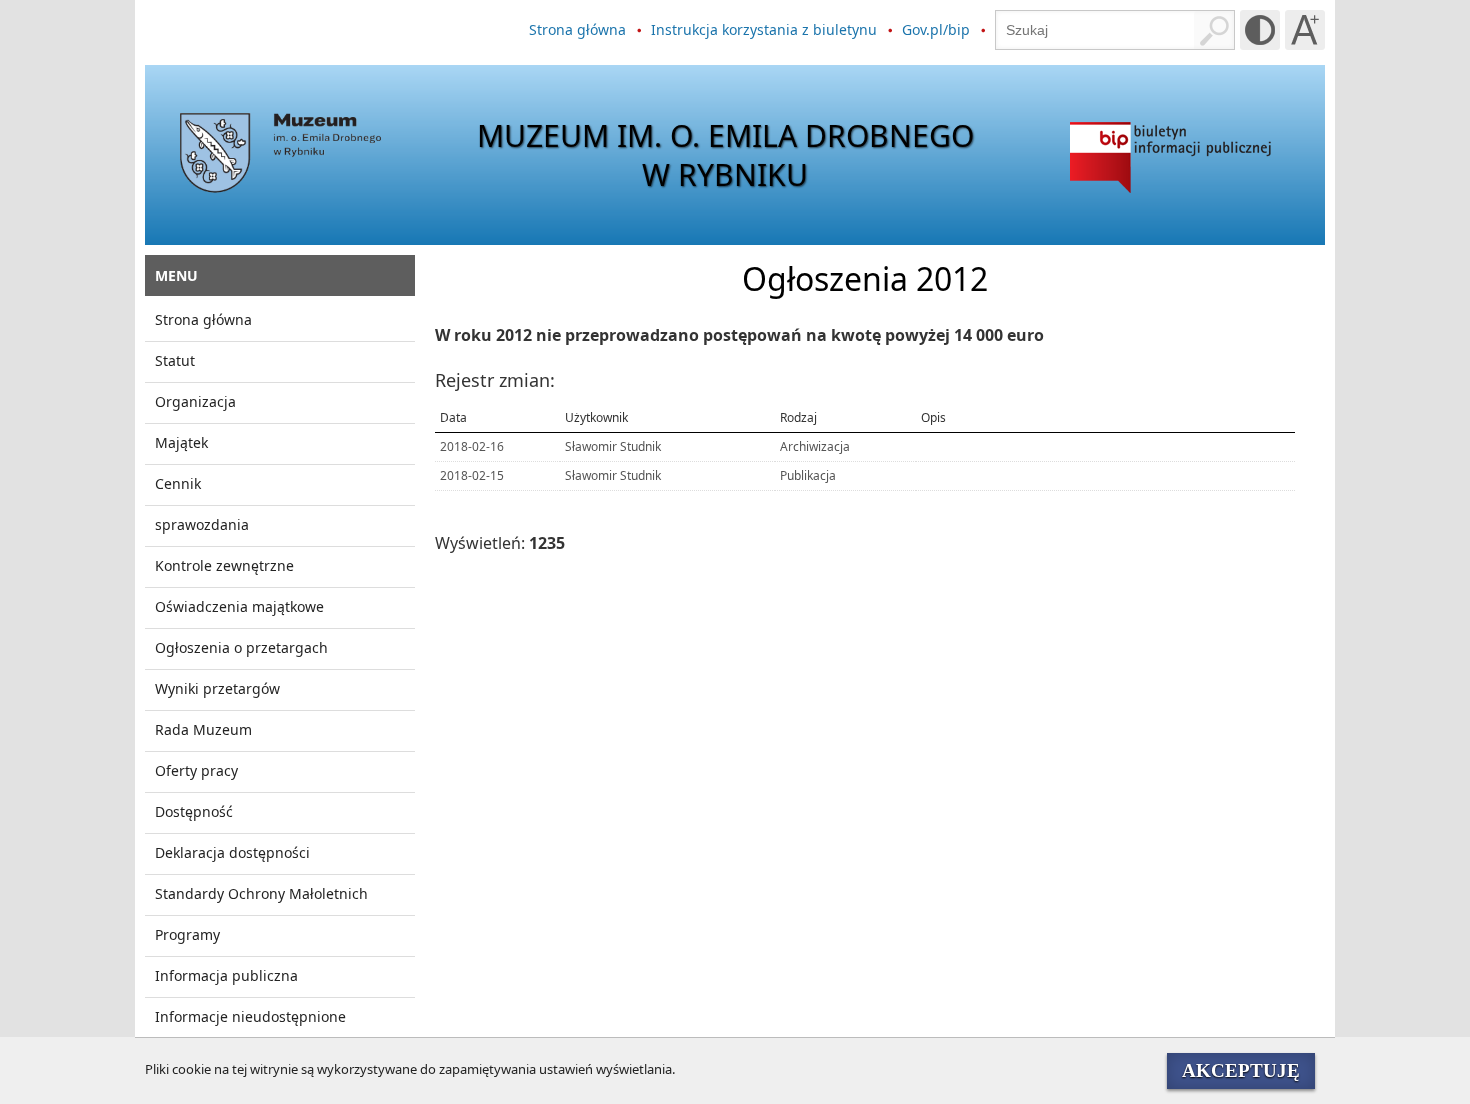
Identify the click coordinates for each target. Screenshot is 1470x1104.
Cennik (178, 483)
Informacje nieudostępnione (250, 1016)
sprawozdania (202, 524)
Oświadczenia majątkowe (239, 606)
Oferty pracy (196, 770)
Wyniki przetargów (217, 688)
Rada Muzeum (203, 729)
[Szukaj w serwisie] (1214, 30)
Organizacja (195, 401)
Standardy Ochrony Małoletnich (261, 893)
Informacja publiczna (226, 975)
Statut (175, 360)
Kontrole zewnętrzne (224, 565)
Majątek (181, 442)
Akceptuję (1241, 1070)
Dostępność (194, 811)
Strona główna (577, 29)
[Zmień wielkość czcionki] (1305, 30)
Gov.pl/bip (936, 29)
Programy (187, 934)
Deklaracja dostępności (232, 852)
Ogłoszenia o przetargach (241, 647)
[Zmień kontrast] (1260, 30)
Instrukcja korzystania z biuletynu (764, 29)
